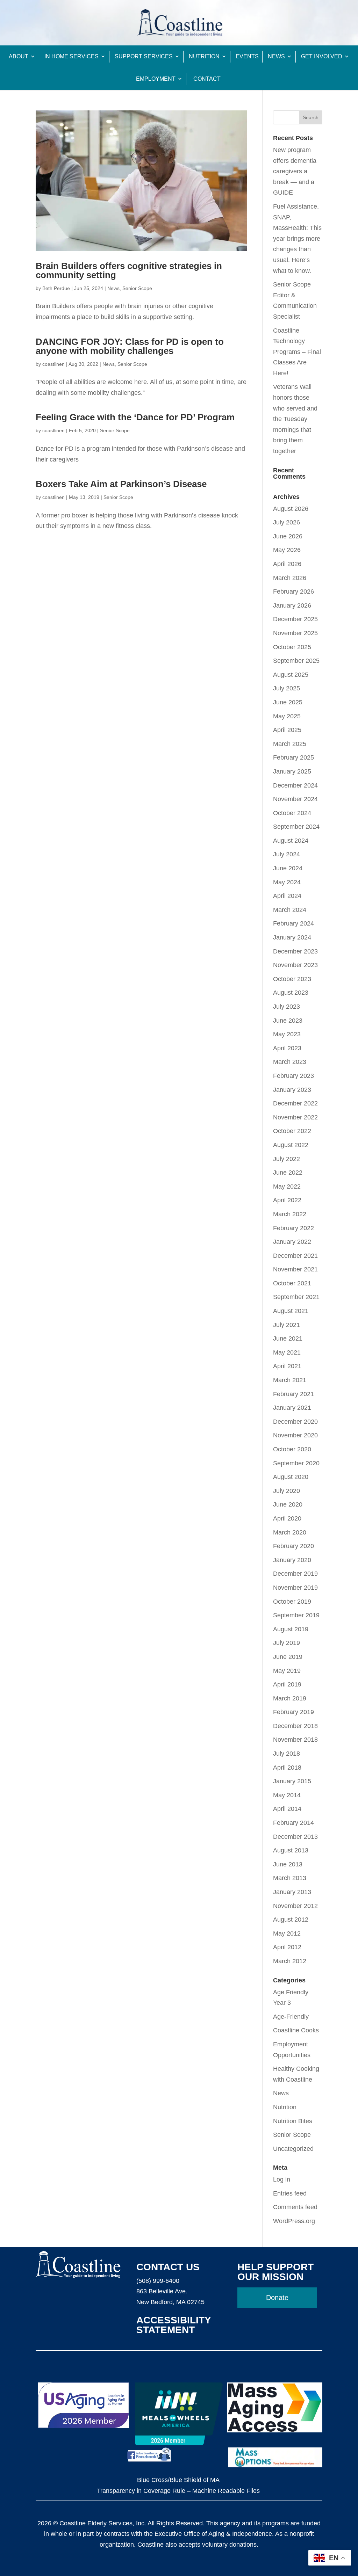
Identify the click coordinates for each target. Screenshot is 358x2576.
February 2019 (293, 1712)
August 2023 (291, 993)
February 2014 (293, 1823)
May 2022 (287, 1187)
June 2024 (288, 868)
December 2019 (295, 1574)
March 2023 (290, 1062)
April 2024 (287, 896)
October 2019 (292, 1602)
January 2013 (292, 1892)
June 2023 (288, 1021)
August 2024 (291, 841)
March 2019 (290, 1698)
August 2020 (291, 1477)
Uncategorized (293, 2149)
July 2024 (287, 854)
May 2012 (287, 1933)
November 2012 (295, 1906)
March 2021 (290, 1380)
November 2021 (295, 1269)
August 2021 (291, 1311)
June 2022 (288, 1173)
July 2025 (287, 688)
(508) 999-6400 (158, 2281)
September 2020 (296, 1463)
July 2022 (287, 1159)
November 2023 (295, 965)
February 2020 (293, 1546)
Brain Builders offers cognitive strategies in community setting (129, 270)
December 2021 (295, 1256)
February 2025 (293, 757)
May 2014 (287, 1795)
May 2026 (287, 550)
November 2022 (295, 1117)
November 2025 (295, 633)
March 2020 (290, 1532)
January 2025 (292, 771)
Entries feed (290, 2193)
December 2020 (295, 1422)
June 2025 (288, 702)
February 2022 (293, 1228)
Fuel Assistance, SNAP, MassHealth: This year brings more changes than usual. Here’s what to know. (297, 239)
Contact (207, 79)
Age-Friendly (291, 2017)
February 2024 (293, 923)
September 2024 (296, 827)
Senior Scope (137, 288)
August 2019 (291, 1629)
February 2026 (293, 592)
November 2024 (295, 799)
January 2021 (292, 1408)
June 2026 (288, 536)
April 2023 (287, 1048)
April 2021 (287, 1366)
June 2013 (288, 1864)
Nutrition (204, 56)
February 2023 (293, 1076)
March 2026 (290, 578)
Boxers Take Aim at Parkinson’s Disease (121, 484)
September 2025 (296, 661)
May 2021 (287, 1352)
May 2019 (287, 1671)
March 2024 (290, 910)
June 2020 (288, 1504)
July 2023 (287, 1007)
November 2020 (295, 1435)
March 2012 (290, 1961)
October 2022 (292, 1131)
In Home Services (71, 56)
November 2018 (295, 1740)
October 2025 (292, 647)
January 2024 (292, 937)
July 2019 (287, 1643)
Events (247, 56)
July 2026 (287, 522)
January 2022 (292, 1242)
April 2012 (287, 1947)
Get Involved (322, 56)
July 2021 (287, 1325)
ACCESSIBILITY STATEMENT (174, 2325)
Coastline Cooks (296, 2030)
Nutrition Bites (293, 2121)
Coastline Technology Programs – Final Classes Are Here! (297, 352)
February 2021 (293, 1394)
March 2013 (290, 1878)
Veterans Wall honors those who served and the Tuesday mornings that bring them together (295, 419)
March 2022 (290, 1214)
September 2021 (296, 1297)
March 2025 (290, 744)
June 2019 (288, 1657)
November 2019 (295, 1588)
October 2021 (292, 1283)
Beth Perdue (56, 288)
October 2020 (292, 1449)
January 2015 (292, 1781)
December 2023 (295, 951)
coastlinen (53, 364)
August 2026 (291, 509)
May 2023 (287, 1034)
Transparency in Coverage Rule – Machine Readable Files (178, 2491)
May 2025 (287, 716)
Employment (156, 79)
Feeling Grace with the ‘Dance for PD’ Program (135, 417)
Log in (282, 2179)
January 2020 (292, 1560)
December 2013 (295, 1837)
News (276, 56)
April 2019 (287, 1684)
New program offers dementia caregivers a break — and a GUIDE (295, 171)
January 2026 (292, 605)
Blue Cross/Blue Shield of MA (178, 2480)
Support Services (144, 56)
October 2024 (292, 813)
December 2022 (295, 1103)
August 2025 (291, 675)
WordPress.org (294, 2221)
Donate (277, 2298)
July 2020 (287, 1491)
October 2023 (292, 979)
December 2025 (295, 619)
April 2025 (287, 730)
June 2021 (288, 1338)
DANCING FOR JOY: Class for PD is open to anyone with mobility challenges (130, 346)
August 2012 (291, 1920)
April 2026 (287, 564)
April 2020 (287, 1518)
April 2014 (287, 1809)
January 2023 (292, 1090)
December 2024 (295, 785)
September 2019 (296, 1615)
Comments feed (295, 2207)
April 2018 (287, 1768)
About (19, 56)
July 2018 (287, 1754)
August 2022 (291, 1145)
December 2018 (295, 1726)
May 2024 (287, 882)
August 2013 (291, 1850)
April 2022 (287, 1200)
